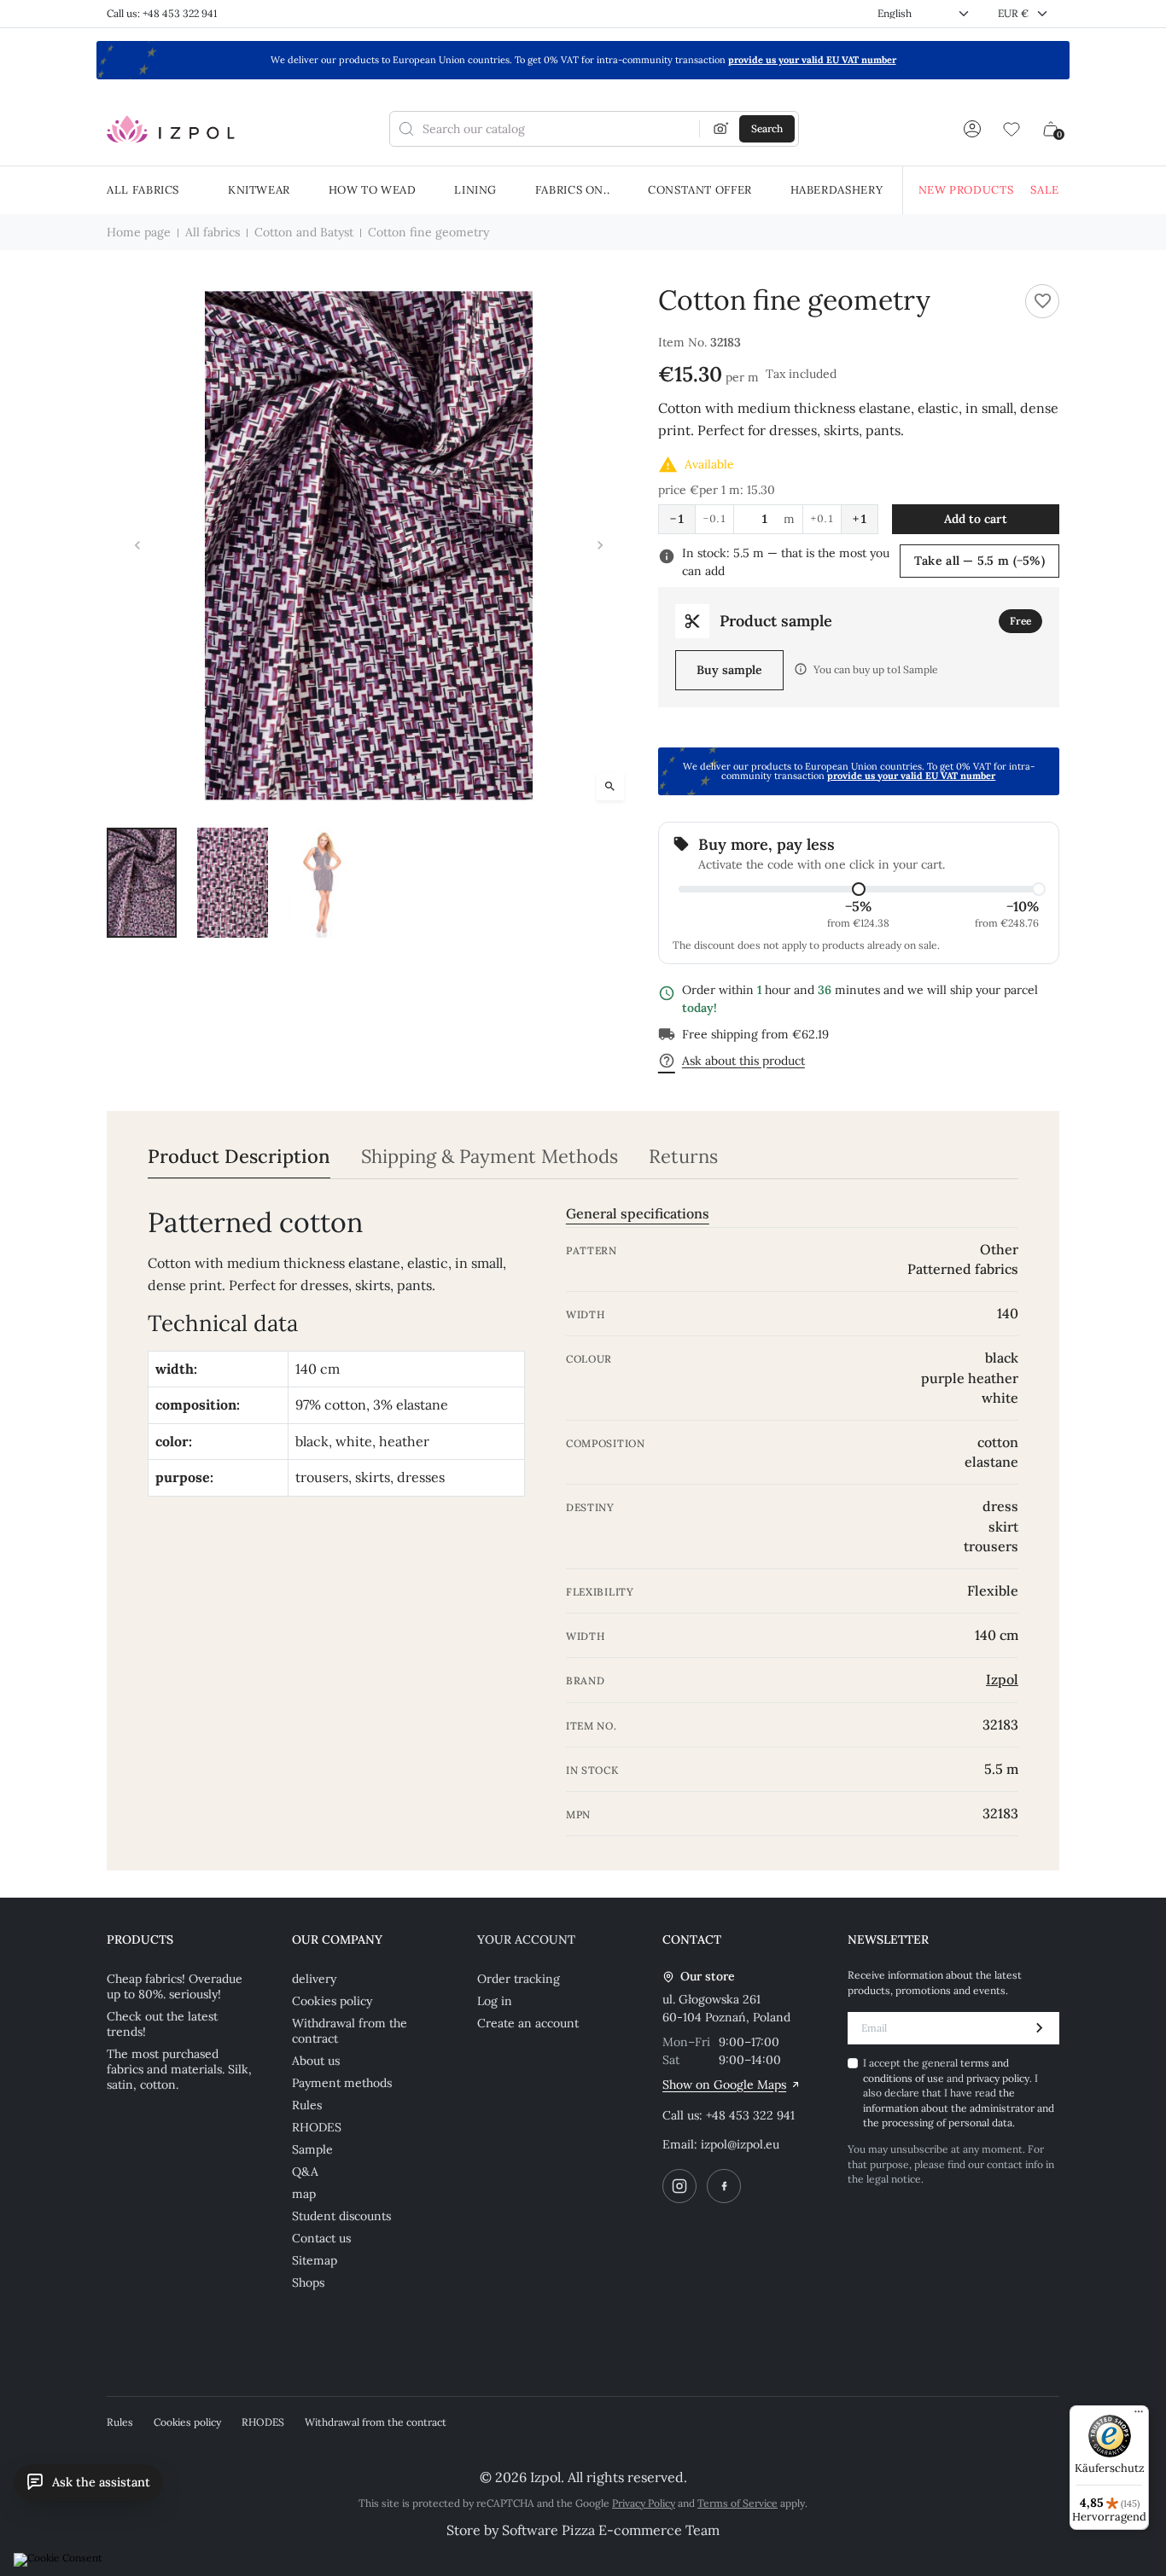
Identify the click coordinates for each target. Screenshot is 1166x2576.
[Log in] (972, 129)
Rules (307, 2105)
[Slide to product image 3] (324, 882)
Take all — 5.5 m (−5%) (979, 561)
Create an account (528, 2023)
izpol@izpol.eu (740, 2144)
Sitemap (315, 2260)
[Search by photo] (721, 129)
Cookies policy (332, 2001)
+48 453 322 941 (750, 2115)
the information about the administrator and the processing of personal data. (959, 2108)
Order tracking (519, 1979)
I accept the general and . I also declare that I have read (959, 2093)
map (304, 2194)
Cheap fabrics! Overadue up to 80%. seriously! (175, 1986)
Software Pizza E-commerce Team (611, 2530)
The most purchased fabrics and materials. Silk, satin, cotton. (179, 2069)
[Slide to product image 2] (232, 882)
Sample (312, 2149)
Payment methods (342, 2083)
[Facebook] (724, 2186)
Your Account (526, 1939)
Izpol (1002, 1679)
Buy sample (729, 670)
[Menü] (1139, 2416)
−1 (677, 519)
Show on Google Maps (724, 2085)
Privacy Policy (644, 2503)
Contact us (321, 2238)
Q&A (305, 2172)
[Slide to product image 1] (142, 882)
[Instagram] (679, 2186)
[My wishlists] (1012, 129)
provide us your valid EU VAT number (812, 60)
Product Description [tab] (239, 1157)
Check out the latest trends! (162, 2024)
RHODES (317, 2127)
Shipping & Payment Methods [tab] (490, 1157)
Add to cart (976, 519)
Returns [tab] (683, 1157)
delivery (314, 1979)
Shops (308, 2282)
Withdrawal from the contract (350, 2031)
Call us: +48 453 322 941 (162, 13)
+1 (860, 519)
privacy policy (998, 2078)
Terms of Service (737, 2503)
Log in (495, 2001)
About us (316, 2061)
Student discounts (341, 2216)
